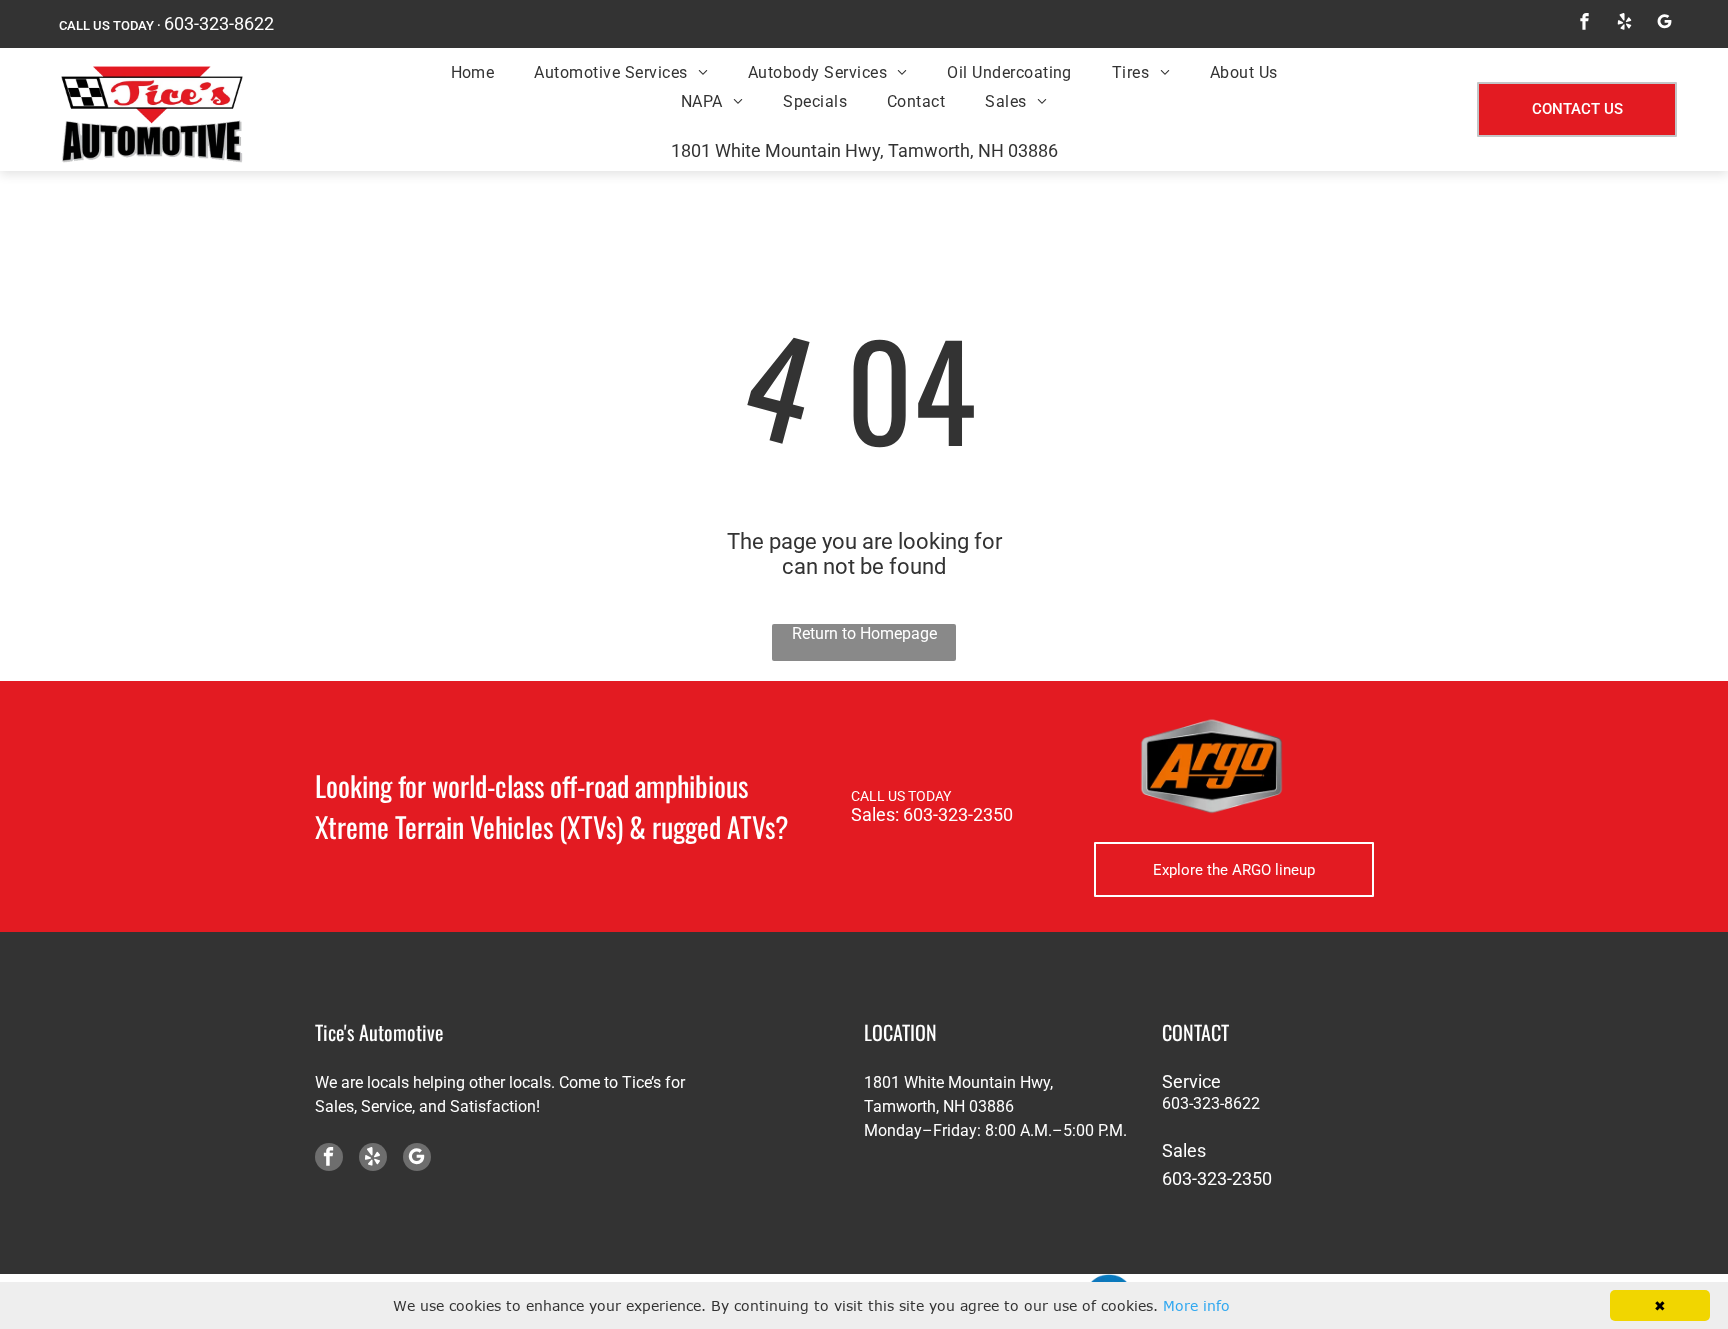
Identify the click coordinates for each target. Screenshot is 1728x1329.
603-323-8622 (219, 23)
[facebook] (1584, 24)
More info (1196, 1305)
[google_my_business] (1664, 24)
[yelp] (1624, 24)
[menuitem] (473, 71)
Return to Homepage (864, 633)
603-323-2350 (958, 814)
